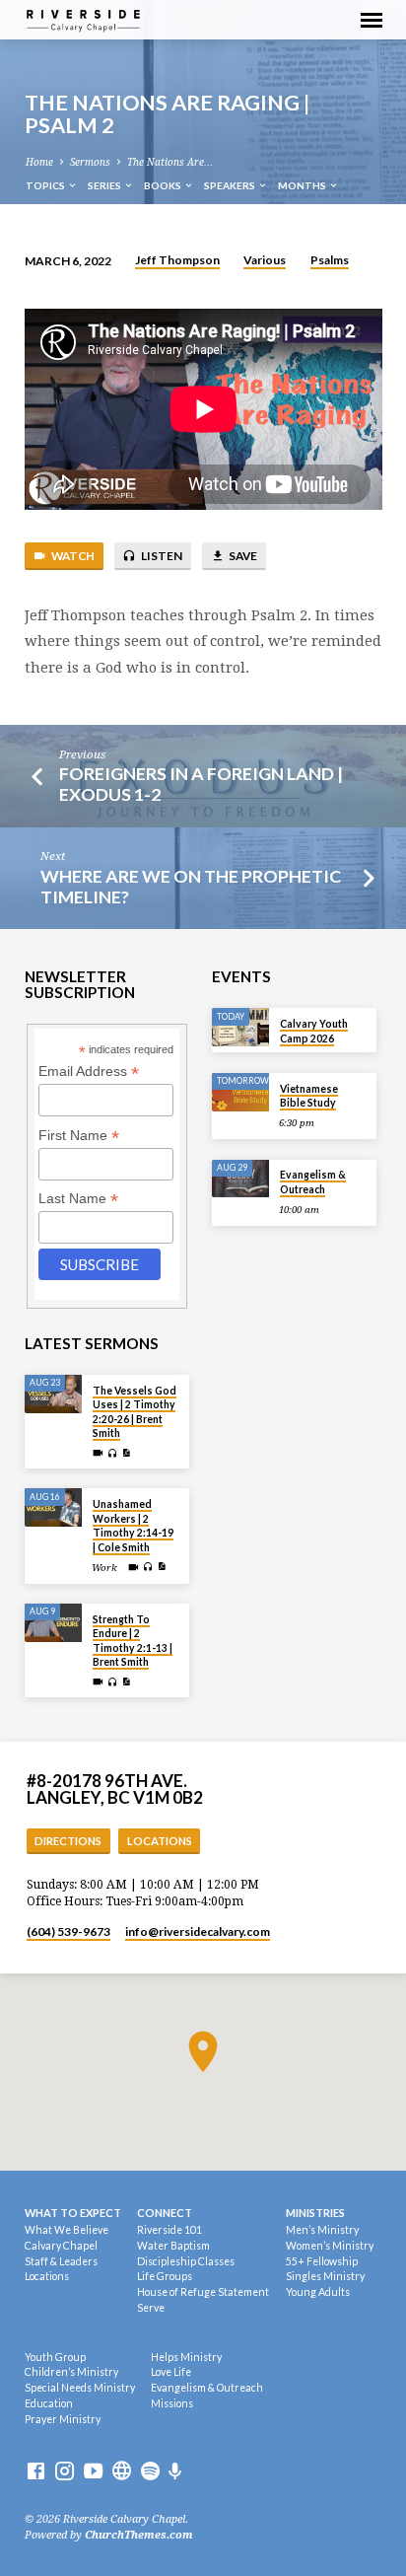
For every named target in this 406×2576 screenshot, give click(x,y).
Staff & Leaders (61, 2261)
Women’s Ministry (330, 2246)
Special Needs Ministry (80, 2388)
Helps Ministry (186, 2357)
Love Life (171, 2372)
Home (39, 162)
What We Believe (67, 2230)
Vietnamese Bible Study (309, 1096)
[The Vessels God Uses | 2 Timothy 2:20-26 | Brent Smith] (53, 1394)
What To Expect (73, 2213)
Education (49, 2403)
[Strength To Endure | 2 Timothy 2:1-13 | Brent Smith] (53, 1623)
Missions (172, 2403)
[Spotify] (150, 2472)
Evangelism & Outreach (313, 1181)
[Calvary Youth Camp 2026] (240, 1027)
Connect (165, 2213)
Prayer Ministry (63, 2419)
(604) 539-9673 (68, 1932)
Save (242, 556)
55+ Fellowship (322, 2261)
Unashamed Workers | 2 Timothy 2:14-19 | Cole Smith (133, 1525)
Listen (161, 556)
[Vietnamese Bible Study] (240, 1092)
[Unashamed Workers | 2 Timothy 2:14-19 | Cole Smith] (53, 1507)
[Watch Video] (98, 1453)
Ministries (315, 2213)
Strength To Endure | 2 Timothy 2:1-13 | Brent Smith (133, 1641)
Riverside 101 (169, 2230)
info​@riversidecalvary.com (198, 1932)
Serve (151, 2308)
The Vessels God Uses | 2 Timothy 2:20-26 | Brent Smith (135, 1412)
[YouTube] (93, 2472)
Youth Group (55, 2357)
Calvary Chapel (61, 2246)
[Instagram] (65, 2472)
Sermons (90, 162)
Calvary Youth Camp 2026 (314, 1031)
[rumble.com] (122, 2472)
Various (265, 260)
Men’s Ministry (322, 2230)
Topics (46, 185)
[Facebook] (36, 2472)
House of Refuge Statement (203, 2292)
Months (303, 185)
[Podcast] (175, 2472)
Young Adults (318, 2292)
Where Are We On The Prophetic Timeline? (191, 886)
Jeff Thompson (177, 260)
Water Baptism (173, 2246)
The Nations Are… (170, 162)
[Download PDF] (126, 1453)
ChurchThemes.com (139, 2535)
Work (104, 1568)
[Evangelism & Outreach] (240, 1179)
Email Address (89, 1072)
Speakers (231, 185)
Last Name (78, 1199)
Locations (160, 1841)
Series (105, 185)
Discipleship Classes (186, 2261)
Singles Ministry (325, 2276)
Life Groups (165, 2276)
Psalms (330, 260)
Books (164, 185)
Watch (72, 556)
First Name (79, 1136)
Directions (68, 1841)
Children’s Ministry (71, 2372)
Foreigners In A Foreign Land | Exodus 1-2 (201, 784)
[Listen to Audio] (113, 1454)
